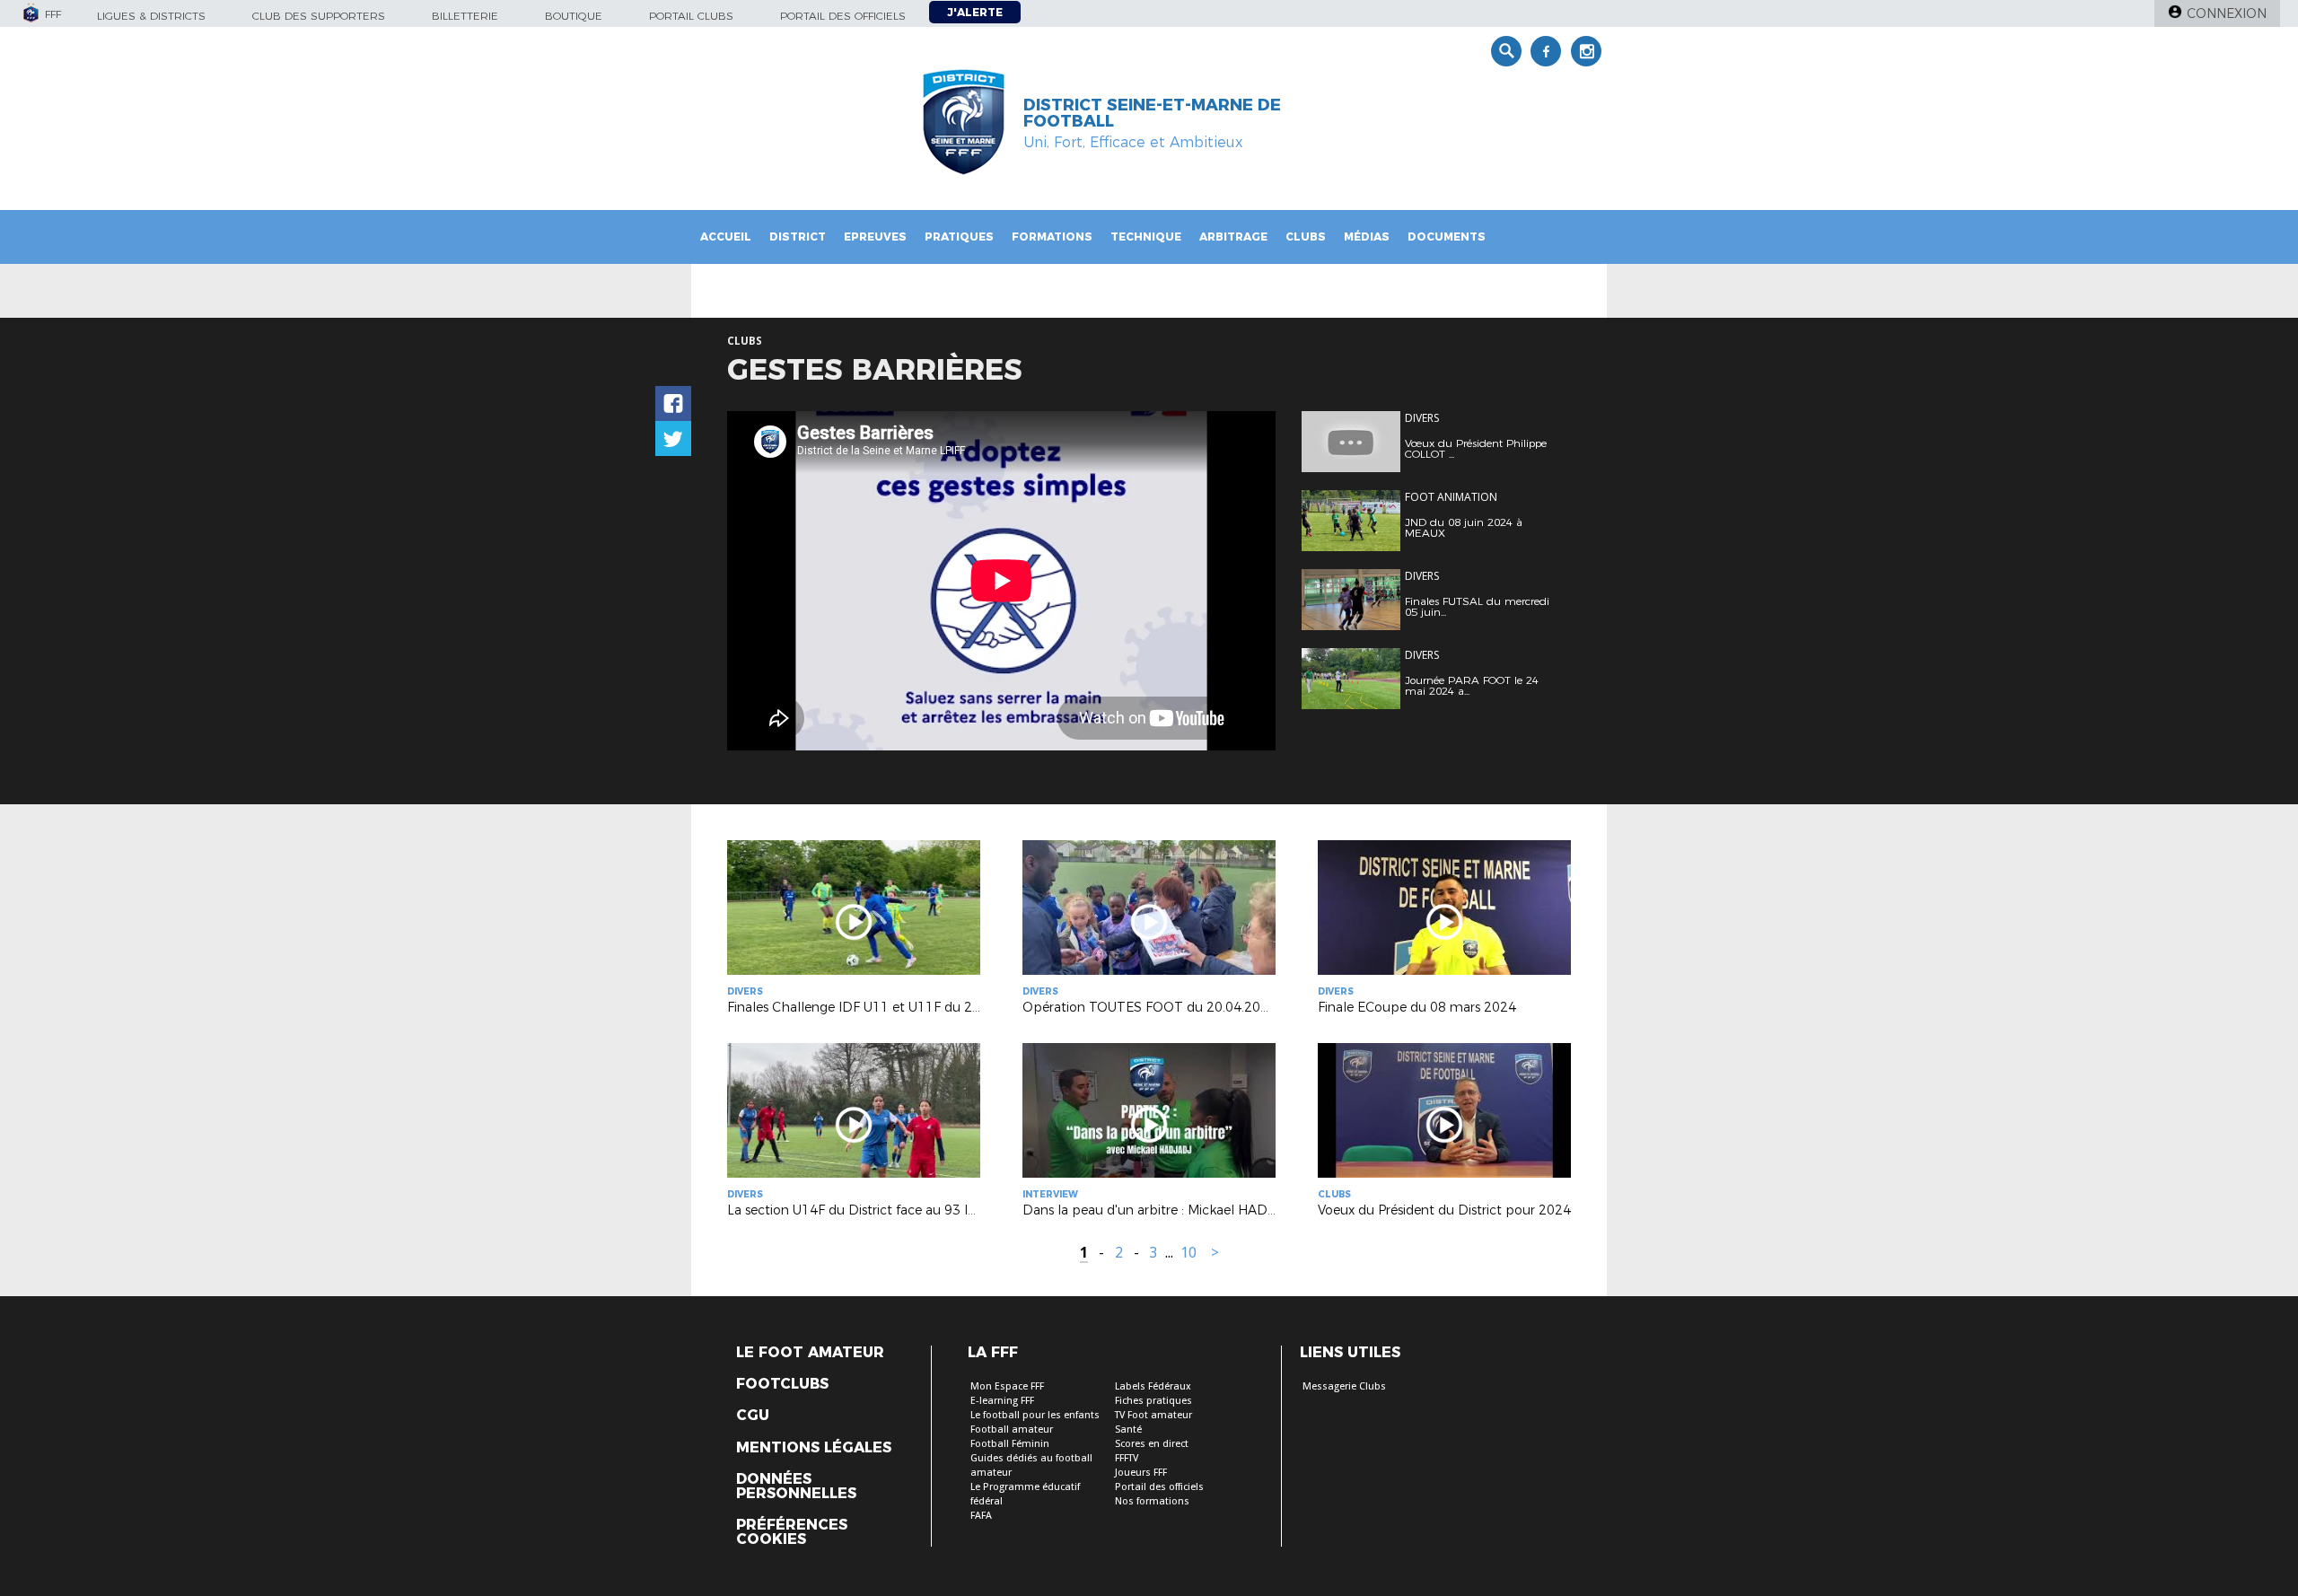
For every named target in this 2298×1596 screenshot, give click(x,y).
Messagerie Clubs (1344, 1386)
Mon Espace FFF (1007, 1386)
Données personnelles (796, 1486)
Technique (1146, 237)
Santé (1128, 1429)
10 (1188, 1253)
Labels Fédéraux (1153, 1386)
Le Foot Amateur (810, 1353)
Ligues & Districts (151, 16)
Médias (1367, 237)
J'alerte (975, 12)
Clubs (1306, 237)
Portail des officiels (843, 16)
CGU (753, 1416)
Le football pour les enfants (1035, 1415)
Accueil (726, 237)
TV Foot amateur (1153, 1415)
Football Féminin (1010, 1444)
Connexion (2227, 13)
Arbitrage (1233, 237)
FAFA (981, 1516)
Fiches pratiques (1153, 1401)
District (798, 237)
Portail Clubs (691, 16)
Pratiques (959, 237)
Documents (1447, 237)
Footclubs (782, 1384)
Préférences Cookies (792, 1532)
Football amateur (1012, 1429)
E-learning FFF (1002, 1401)
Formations (1052, 237)
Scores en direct (1152, 1444)
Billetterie (465, 16)
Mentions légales (814, 1448)
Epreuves (875, 237)
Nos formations (1152, 1501)
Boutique (574, 16)
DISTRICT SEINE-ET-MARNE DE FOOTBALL (1152, 113)
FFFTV (1127, 1458)
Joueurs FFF (1141, 1473)
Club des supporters (319, 16)
